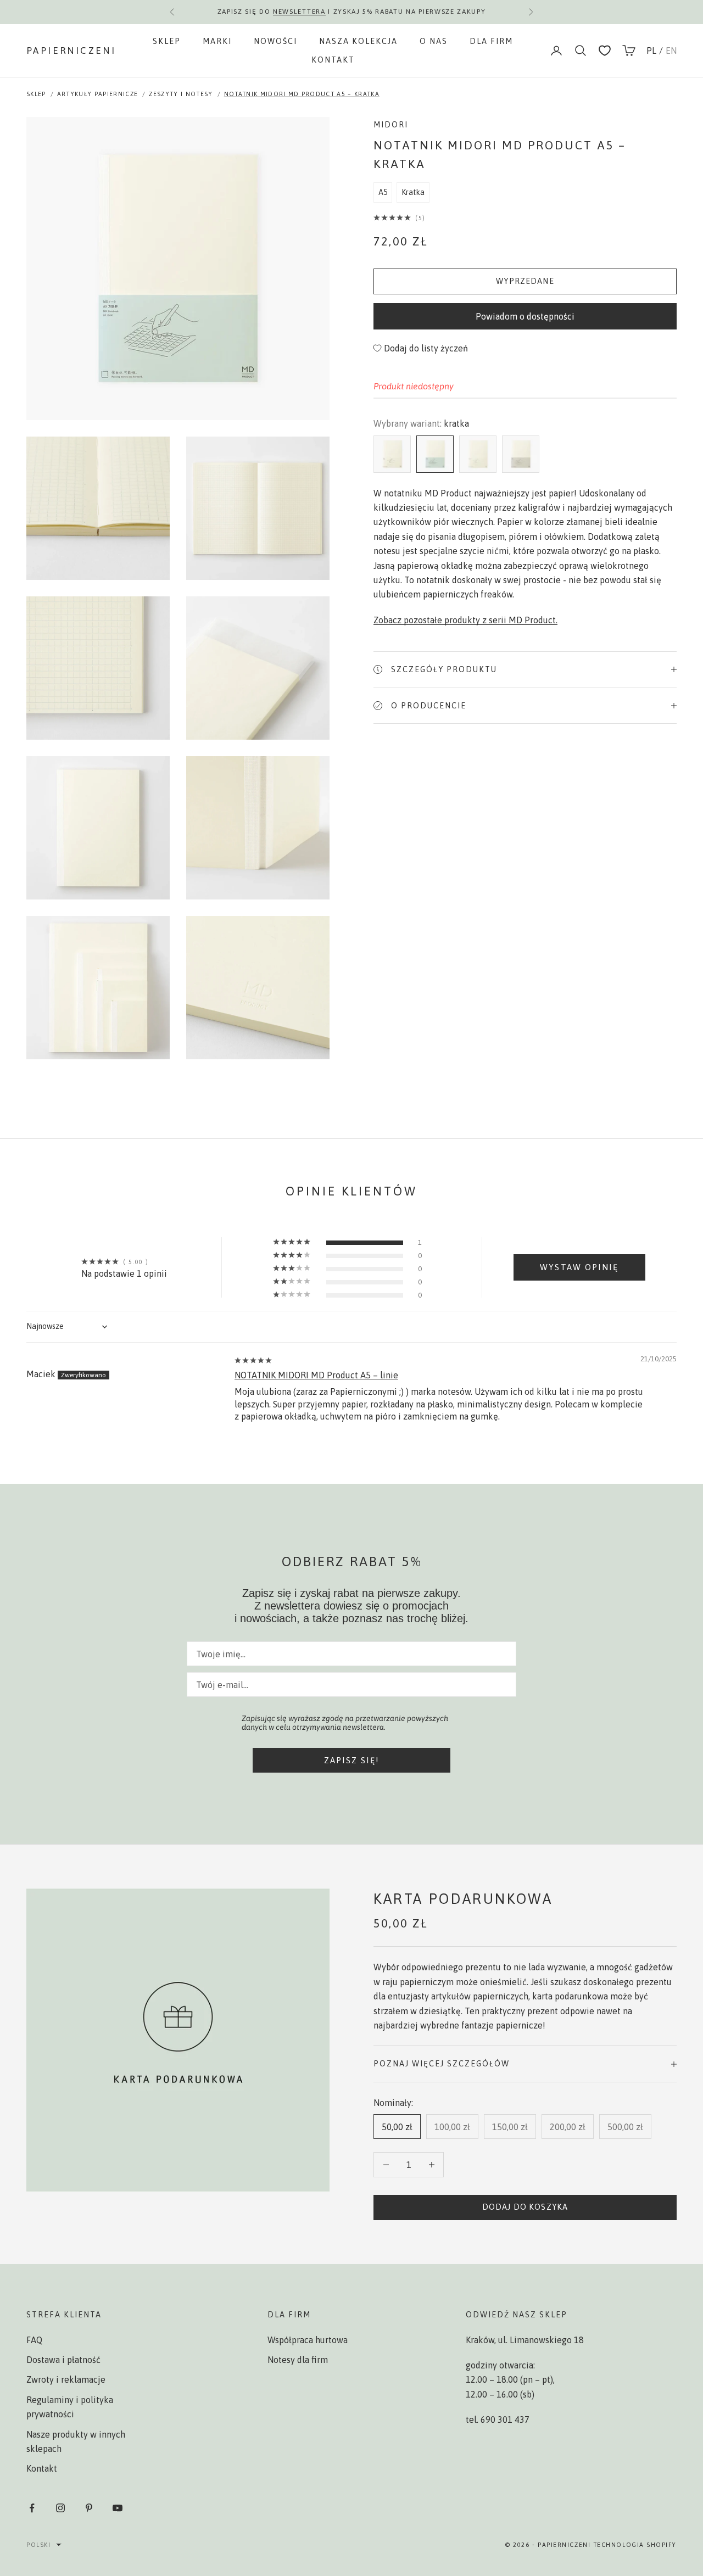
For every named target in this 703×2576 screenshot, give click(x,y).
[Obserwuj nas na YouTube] (118, 2508)
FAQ (34, 2340)
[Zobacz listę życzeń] (605, 51)
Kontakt (333, 60)
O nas (434, 41)
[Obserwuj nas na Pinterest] (89, 2508)
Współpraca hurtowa (308, 2340)
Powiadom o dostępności (525, 316)
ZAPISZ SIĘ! (352, 1760)
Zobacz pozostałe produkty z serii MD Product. (465, 620)
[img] (254, 1360)
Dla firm (491, 41)
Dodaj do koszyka (525, 2207)
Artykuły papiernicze (97, 94)
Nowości (275, 41)
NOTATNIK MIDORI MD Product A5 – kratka (302, 94)
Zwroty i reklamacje (66, 2379)
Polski (38, 2545)
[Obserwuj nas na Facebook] (32, 2508)
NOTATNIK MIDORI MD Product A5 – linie (316, 1375)
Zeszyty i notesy (181, 94)
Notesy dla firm (298, 2360)
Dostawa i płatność (63, 2360)
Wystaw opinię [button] (579, 1267)
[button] (394, 217)
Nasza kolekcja (358, 41)
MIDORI (391, 125)
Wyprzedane (525, 281)
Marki (217, 41)
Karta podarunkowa (463, 1899)
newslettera (299, 12)
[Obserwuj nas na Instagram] (60, 2508)
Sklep (167, 41)
